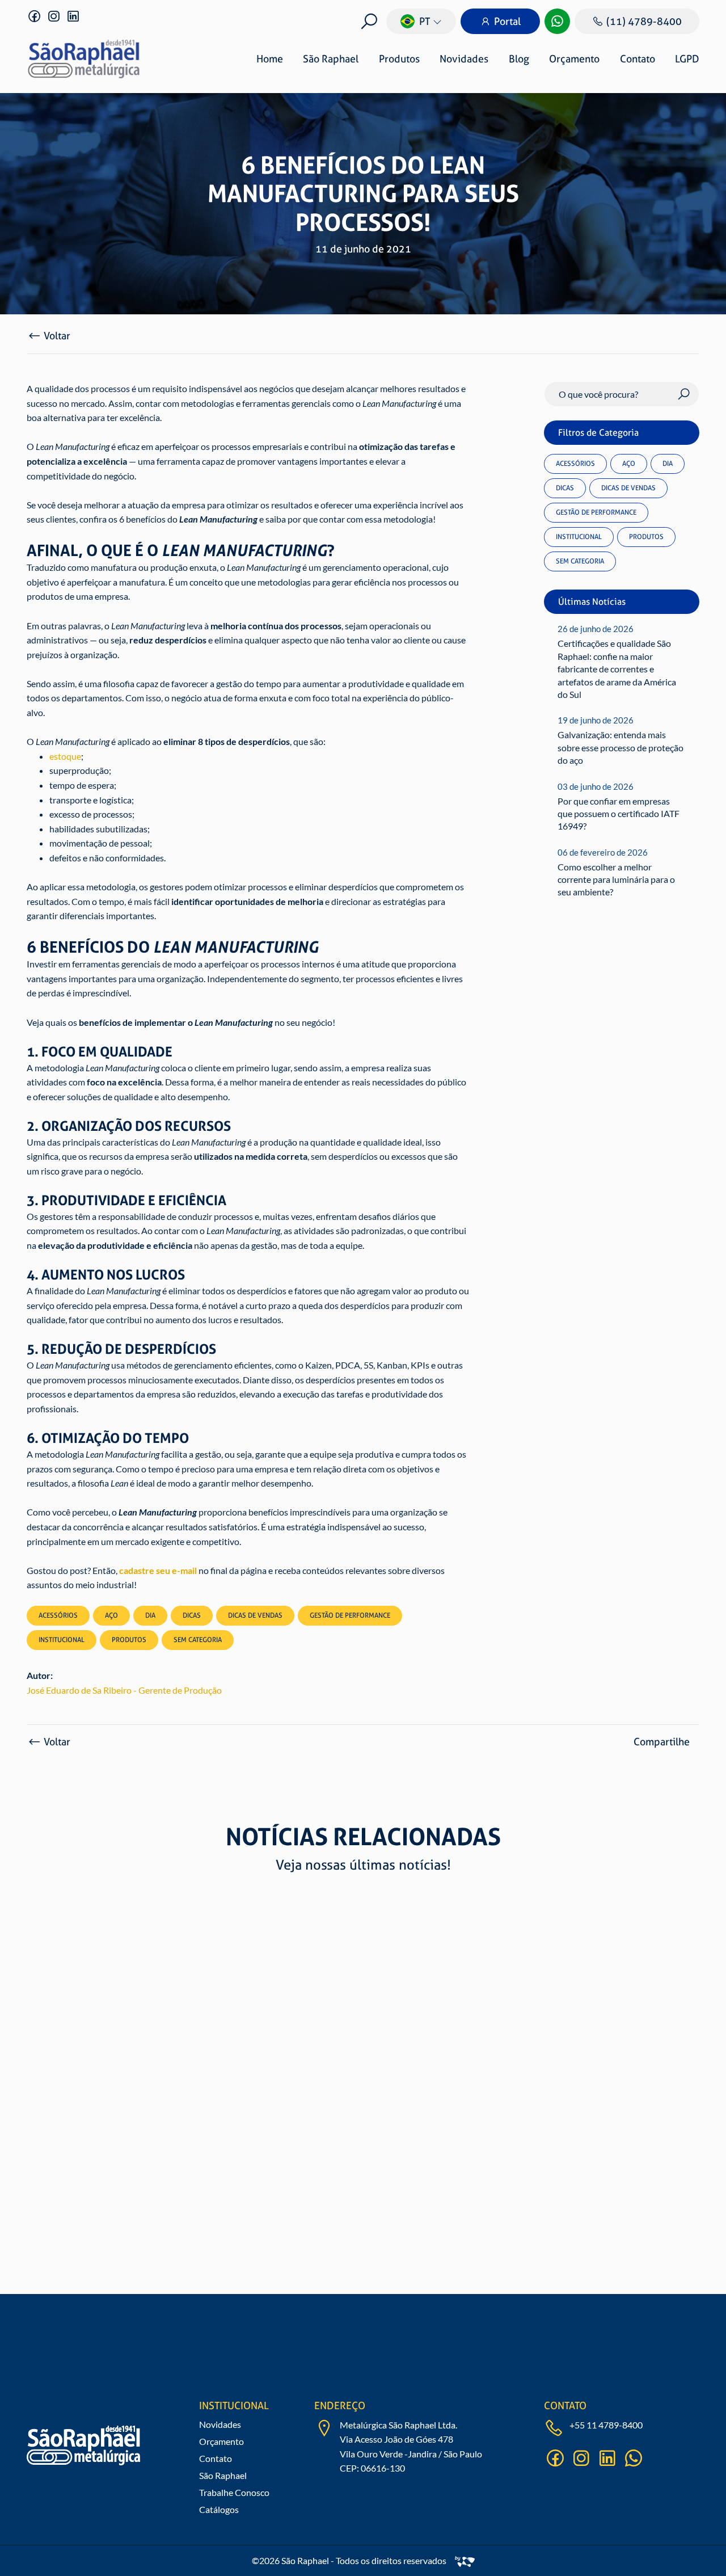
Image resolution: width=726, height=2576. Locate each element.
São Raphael (331, 59)
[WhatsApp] (557, 21)
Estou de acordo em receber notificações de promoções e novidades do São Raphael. (389, 2386)
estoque (65, 756)
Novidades (464, 59)
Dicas (565, 488)
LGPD (687, 59)
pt (425, 21)
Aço (629, 464)
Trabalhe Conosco (234, 2492)
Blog (519, 59)
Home (270, 59)
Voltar (57, 336)
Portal (507, 21)
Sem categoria (580, 561)
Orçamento (574, 59)
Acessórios (575, 464)
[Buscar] (369, 21)
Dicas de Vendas (628, 488)
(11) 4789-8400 (644, 21)
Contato (638, 59)
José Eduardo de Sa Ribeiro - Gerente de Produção (124, 1690)
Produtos (399, 59)
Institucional (579, 537)
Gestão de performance (596, 512)
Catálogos (219, 2509)
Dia (668, 464)
